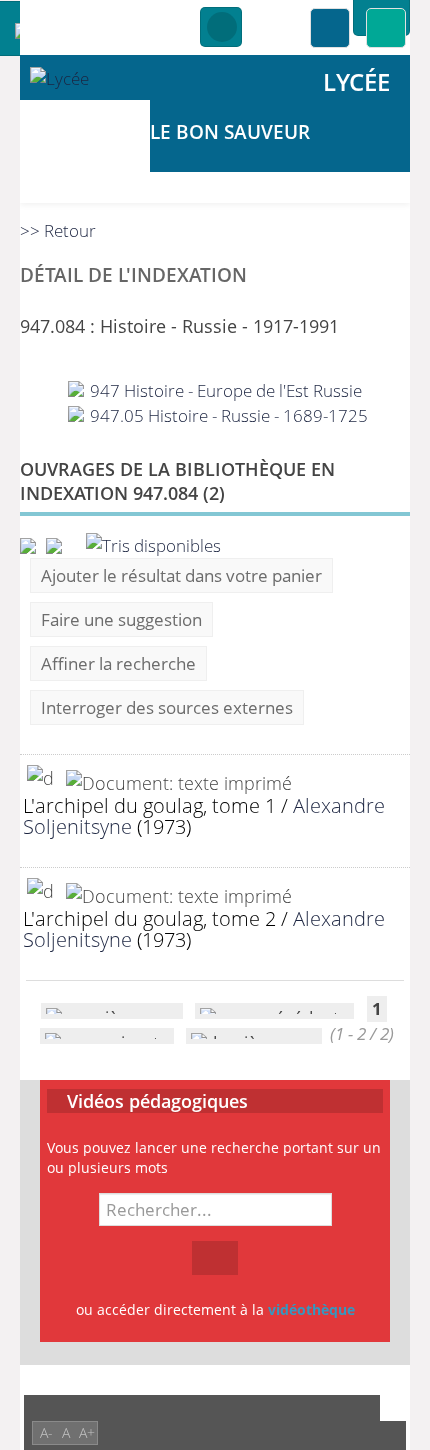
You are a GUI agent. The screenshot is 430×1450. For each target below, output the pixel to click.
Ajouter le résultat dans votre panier (181, 575)
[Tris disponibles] (153, 543)
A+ (87, 1432)
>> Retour (58, 230)
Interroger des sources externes (167, 707)
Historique (221, 28)
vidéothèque (311, 1309)
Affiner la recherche (118, 663)
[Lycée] (85, 77)
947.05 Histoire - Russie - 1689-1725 (227, 415)
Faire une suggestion (121, 619)
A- (46, 1432)
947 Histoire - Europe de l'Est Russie (224, 390)
